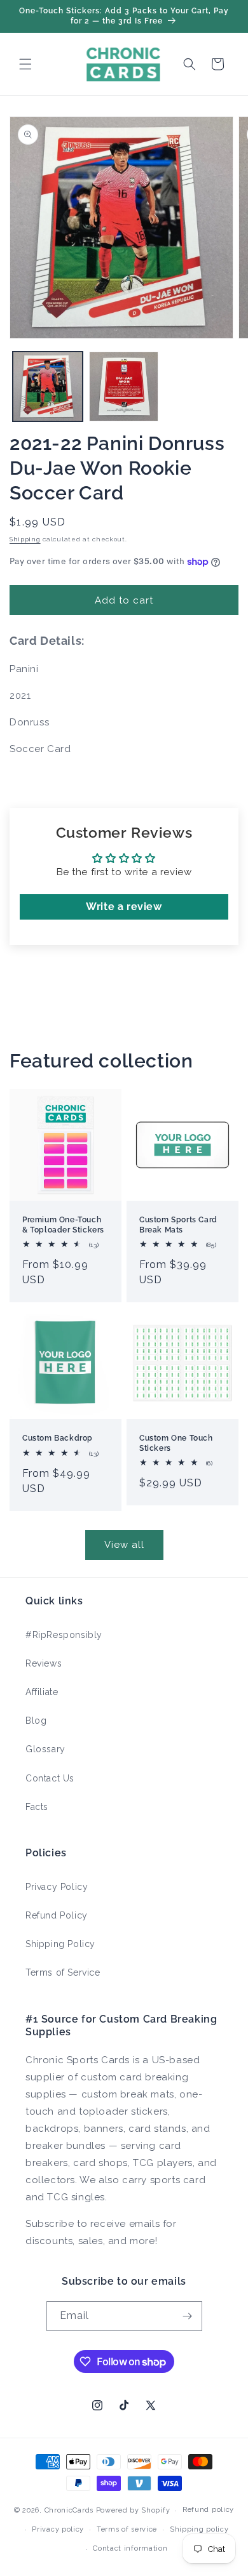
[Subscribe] (188, 2316)
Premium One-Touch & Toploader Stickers (63, 1225)
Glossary (45, 1749)
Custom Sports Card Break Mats (178, 1225)
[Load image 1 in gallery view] (48, 386)
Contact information (130, 2548)
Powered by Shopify (133, 2510)
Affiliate (42, 1692)
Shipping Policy (60, 1944)
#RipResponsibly (64, 1635)
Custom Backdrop (58, 1438)
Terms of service (127, 2529)
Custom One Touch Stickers (176, 1443)
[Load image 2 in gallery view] (124, 386)
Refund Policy (57, 1915)
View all (124, 1545)
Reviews (44, 1663)
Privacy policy (58, 2529)
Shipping (25, 539)
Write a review (124, 907)
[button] (25, 64)
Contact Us (50, 1778)
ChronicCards (69, 2510)
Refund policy (208, 2510)
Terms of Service (63, 1972)
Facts (37, 1807)
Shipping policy (199, 2529)
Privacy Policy (57, 1887)
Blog (36, 1721)
